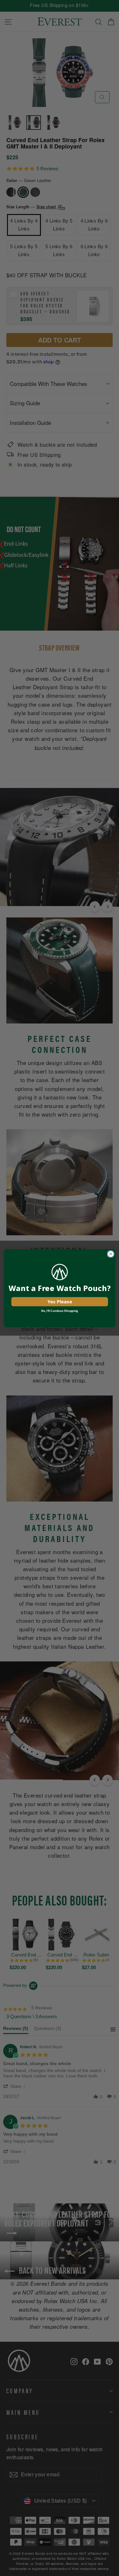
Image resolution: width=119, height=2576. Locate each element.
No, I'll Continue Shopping (60, 1311)
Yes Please (60, 1301)
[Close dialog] (111, 1254)
